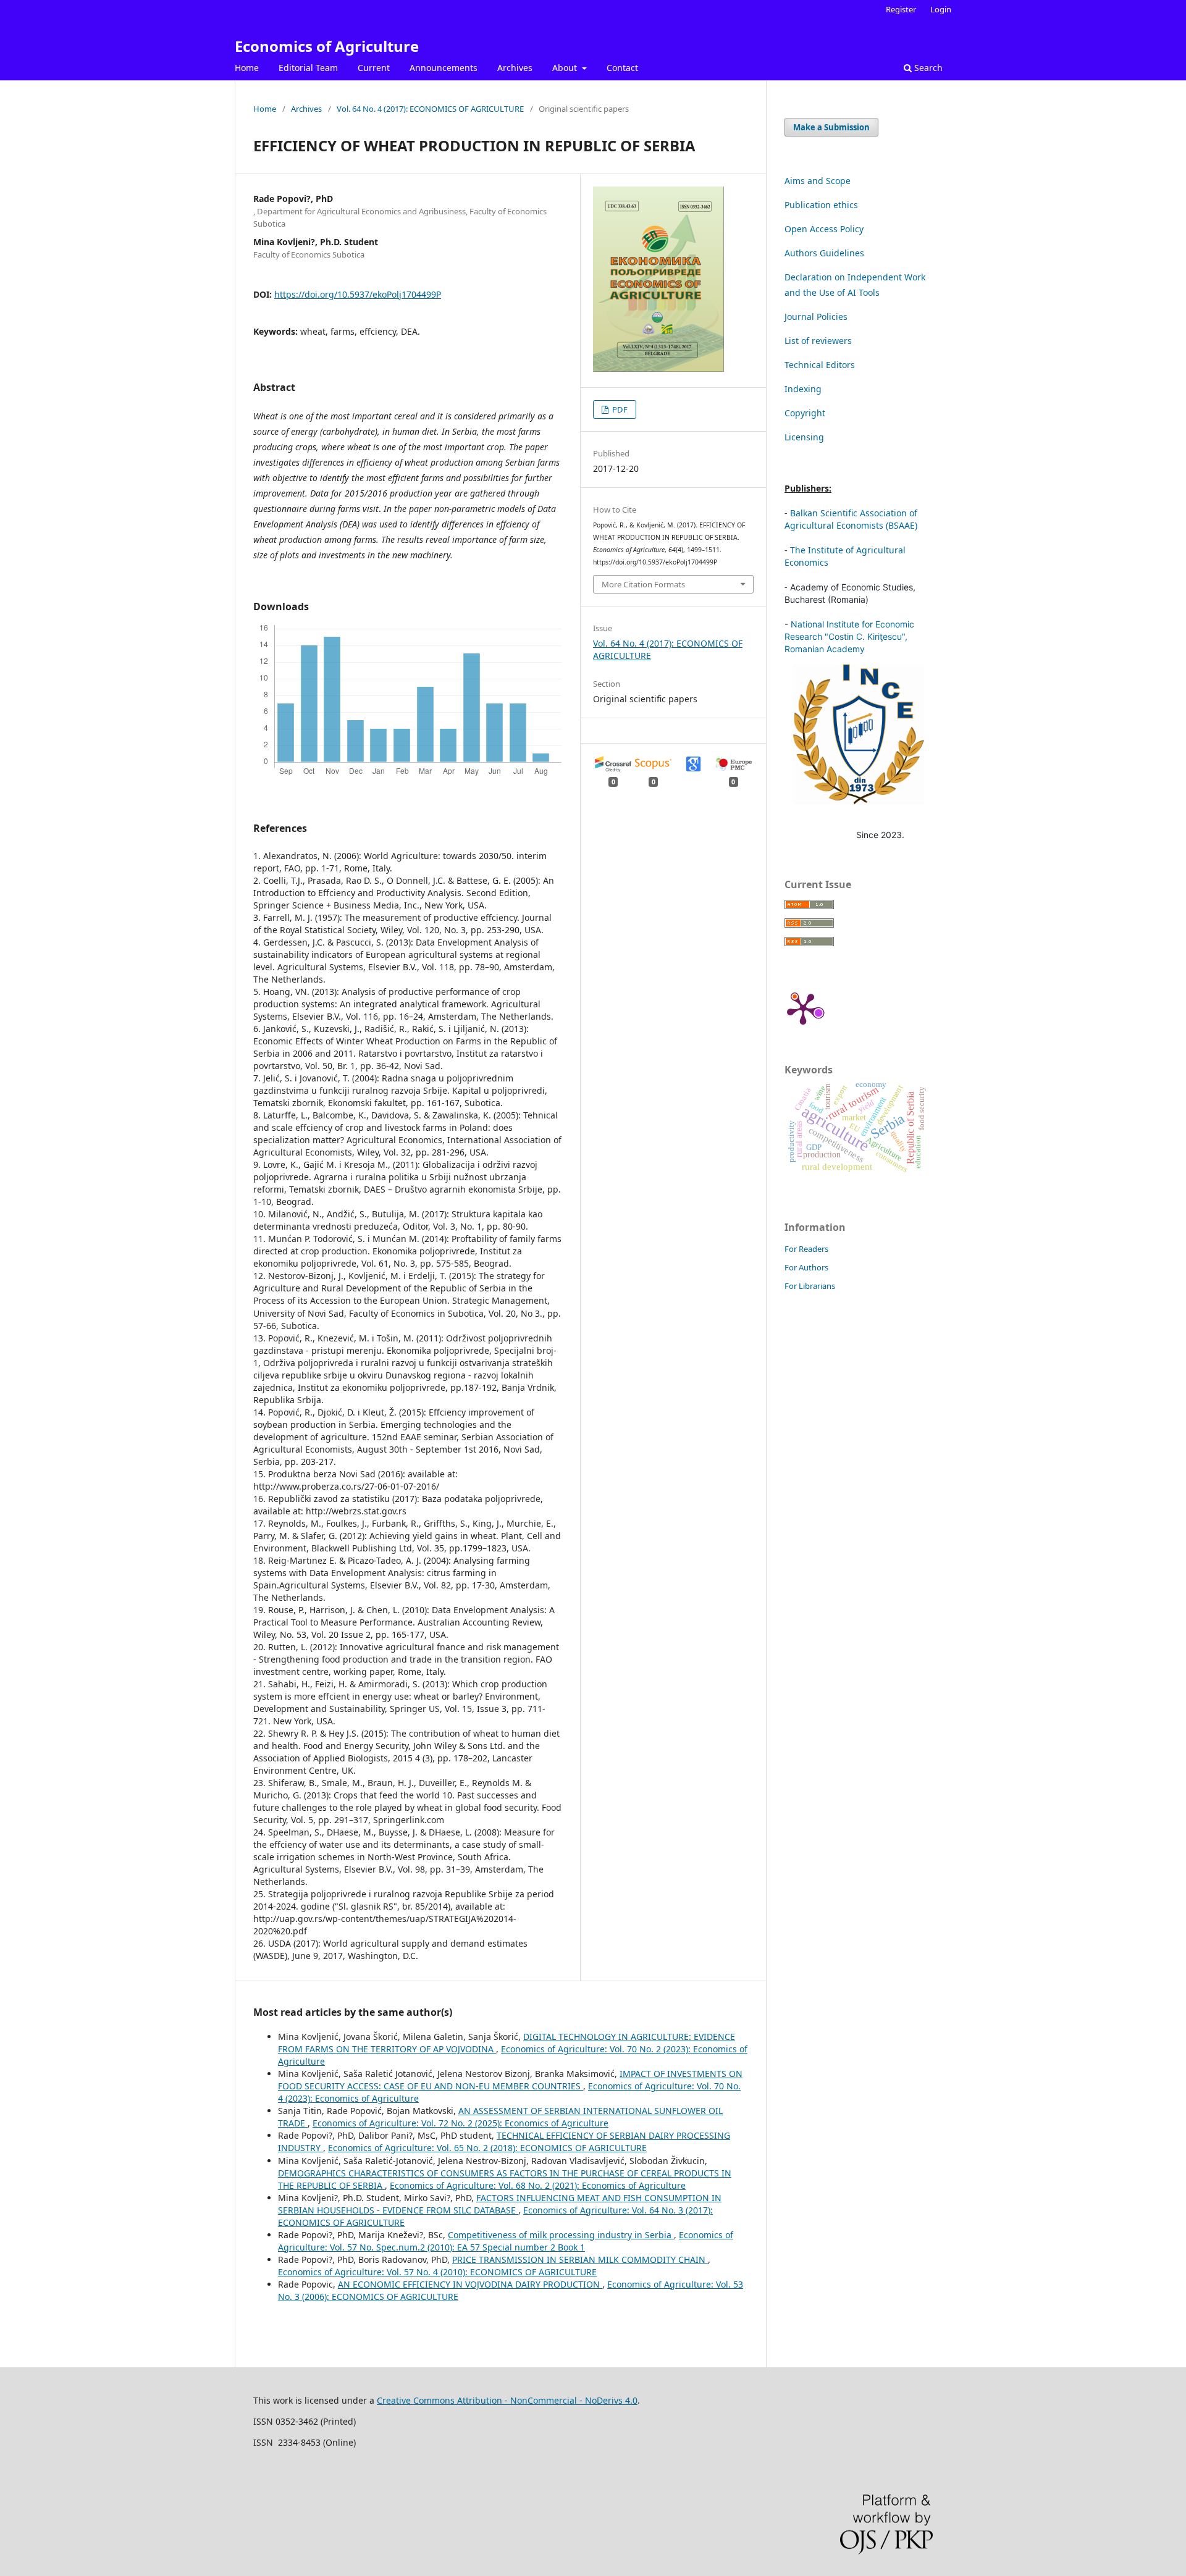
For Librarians (810, 1286)
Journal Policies (816, 317)
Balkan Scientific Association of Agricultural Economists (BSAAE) (851, 519)
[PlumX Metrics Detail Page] (803, 1008)
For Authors (806, 1267)
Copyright (805, 413)
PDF (619, 409)
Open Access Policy (824, 229)
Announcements (444, 68)
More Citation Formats (643, 584)
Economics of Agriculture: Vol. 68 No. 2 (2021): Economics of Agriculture (538, 2185)
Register (901, 9)
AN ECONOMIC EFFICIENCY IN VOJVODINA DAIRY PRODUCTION (470, 2284)
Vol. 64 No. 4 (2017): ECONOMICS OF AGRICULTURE (430, 109)
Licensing (804, 437)
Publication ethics (821, 205)
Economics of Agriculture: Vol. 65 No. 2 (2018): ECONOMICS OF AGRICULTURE (487, 2148)
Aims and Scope (818, 181)
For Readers (806, 1249)
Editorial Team (308, 68)
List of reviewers (818, 341)
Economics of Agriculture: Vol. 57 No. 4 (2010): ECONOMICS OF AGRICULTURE (437, 2272)
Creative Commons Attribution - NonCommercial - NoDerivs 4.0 (507, 2400)
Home (247, 68)
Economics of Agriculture (327, 46)
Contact (622, 68)
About (566, 68)
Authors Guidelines (824, 253)
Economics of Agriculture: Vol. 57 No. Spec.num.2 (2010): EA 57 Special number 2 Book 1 (506, 2241)
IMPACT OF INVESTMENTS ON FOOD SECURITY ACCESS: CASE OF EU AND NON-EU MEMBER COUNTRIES (510, 2080)
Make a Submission (831, 127)
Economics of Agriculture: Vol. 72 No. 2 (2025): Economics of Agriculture (461, 2123)
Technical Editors (820, 365)
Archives (515, 68)
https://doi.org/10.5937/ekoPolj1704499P (358, 294)
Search (927, 68)
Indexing (803, 389)
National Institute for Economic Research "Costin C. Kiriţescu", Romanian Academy (849, 636)
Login (941, 9)
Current (374, 68)
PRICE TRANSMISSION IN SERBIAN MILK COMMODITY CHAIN (580, 2259)
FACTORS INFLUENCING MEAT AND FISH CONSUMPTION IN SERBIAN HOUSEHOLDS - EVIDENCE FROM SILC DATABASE (500, 2204)
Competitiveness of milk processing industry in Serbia (561, 2235)
